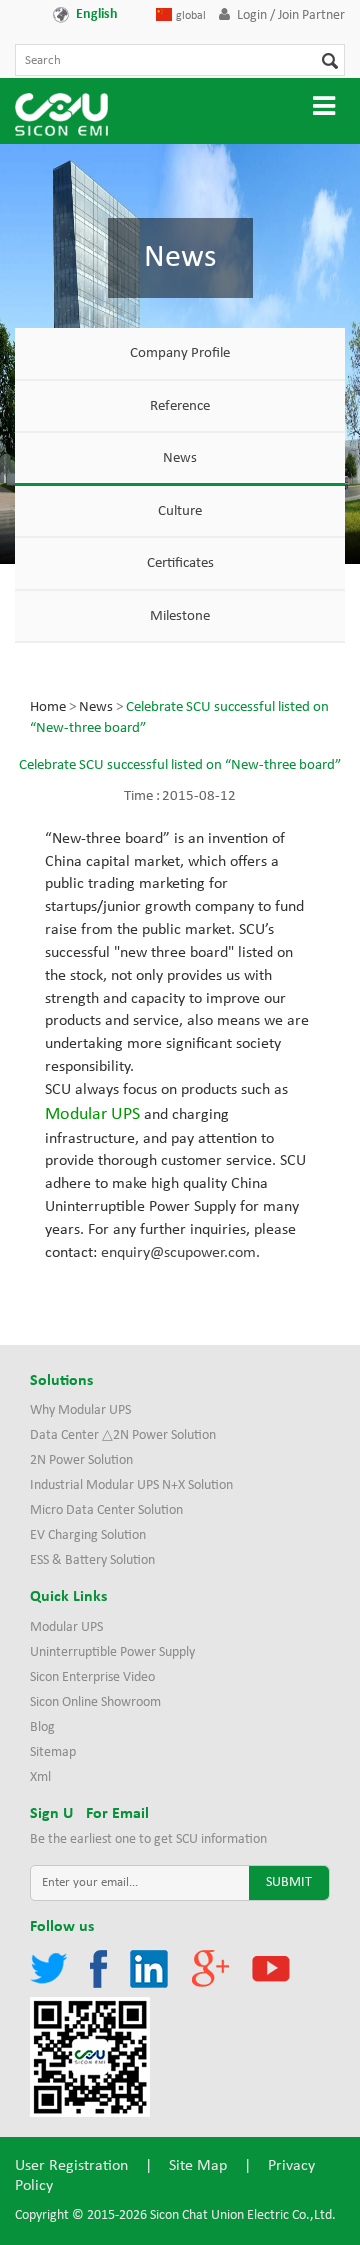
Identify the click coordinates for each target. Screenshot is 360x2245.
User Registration (71, 2166)
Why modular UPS (80, 1410)
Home (48, 707)
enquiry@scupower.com (178, 1253)
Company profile (180, 353)
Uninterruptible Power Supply (112, 1652)
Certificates (180, 563)
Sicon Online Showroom (95, 1702)
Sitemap (53, 1752)
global (191, 16)
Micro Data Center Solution (106, 1510)
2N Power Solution (81, 1460)
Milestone (180, 616)
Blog (42, 1727)
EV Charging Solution (88, 1535)
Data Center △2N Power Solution (123, 1435)
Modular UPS (66, 1627)
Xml (40, 1777)
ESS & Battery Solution (92, 1560)
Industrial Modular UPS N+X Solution (131, 1485)
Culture (180, 511)
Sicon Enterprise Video (92, 1677)
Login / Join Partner (291, 15)
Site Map (198, 2166)
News (180, 458)
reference (180, 406)
